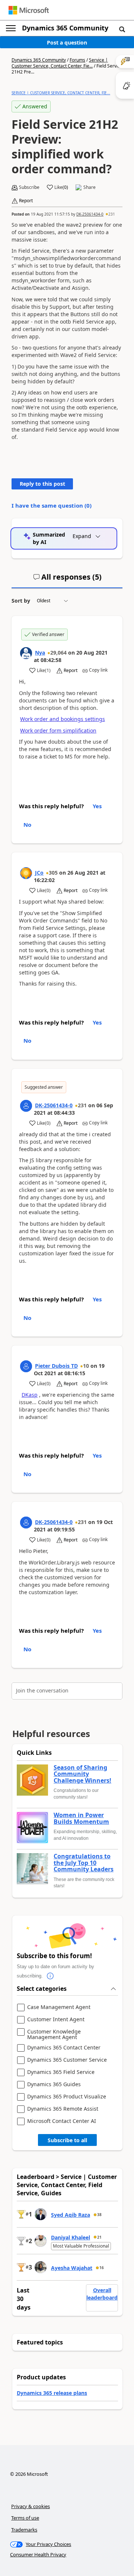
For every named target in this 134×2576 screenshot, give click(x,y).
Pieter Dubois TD (56, 1366)
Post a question (67, 42)
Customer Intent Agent (56, 2020)
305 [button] (53, 873)
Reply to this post (42, 484)
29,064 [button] (58, 653)
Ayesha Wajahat (72, 2268)
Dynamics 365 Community (65, 28)
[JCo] (26, 873)
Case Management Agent (59, 2007)
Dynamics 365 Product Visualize (67, 2097)
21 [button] (99, 2237)
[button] (122, 29)
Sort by (21, 601)
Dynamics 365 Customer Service (67, 2060)
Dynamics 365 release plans (52, 2393)
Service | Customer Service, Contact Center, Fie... (60, 63)
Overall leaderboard (102, 2294)
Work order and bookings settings (63, 719)
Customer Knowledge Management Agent (54, 2034)
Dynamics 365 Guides (54, 2085)
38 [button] (99, 2215)
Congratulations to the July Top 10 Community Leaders (84, 1863)
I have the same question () (52, 505)
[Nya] (26, 653)
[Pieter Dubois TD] (26, 1366)
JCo (39, 873)
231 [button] (112, 214)
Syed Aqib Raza (71, 2215)
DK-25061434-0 (90, 214)
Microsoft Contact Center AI (62, 2121)
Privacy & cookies (31, 2506)
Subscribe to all (67, 2140)
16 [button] (102, 2268)
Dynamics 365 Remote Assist (63, 2109)
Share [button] (90, 187)
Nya (40, 653)
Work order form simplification (58, 730)
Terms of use (25, 2518)
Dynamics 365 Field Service (61, 2072)
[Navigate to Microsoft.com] (29, 10)
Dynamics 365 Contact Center (64, 2048)
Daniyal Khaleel (71, 2237)
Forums (77, 60)
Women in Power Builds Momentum (81, 1818)
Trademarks (24, 2530)
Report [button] (26, 201)
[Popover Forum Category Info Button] (50, 1976)
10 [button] (86, 1366)
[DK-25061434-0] (26, 1106)
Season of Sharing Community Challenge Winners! (82, 1774)
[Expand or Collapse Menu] (11, 28)
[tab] (67, 580)
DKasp (30, 1395)
